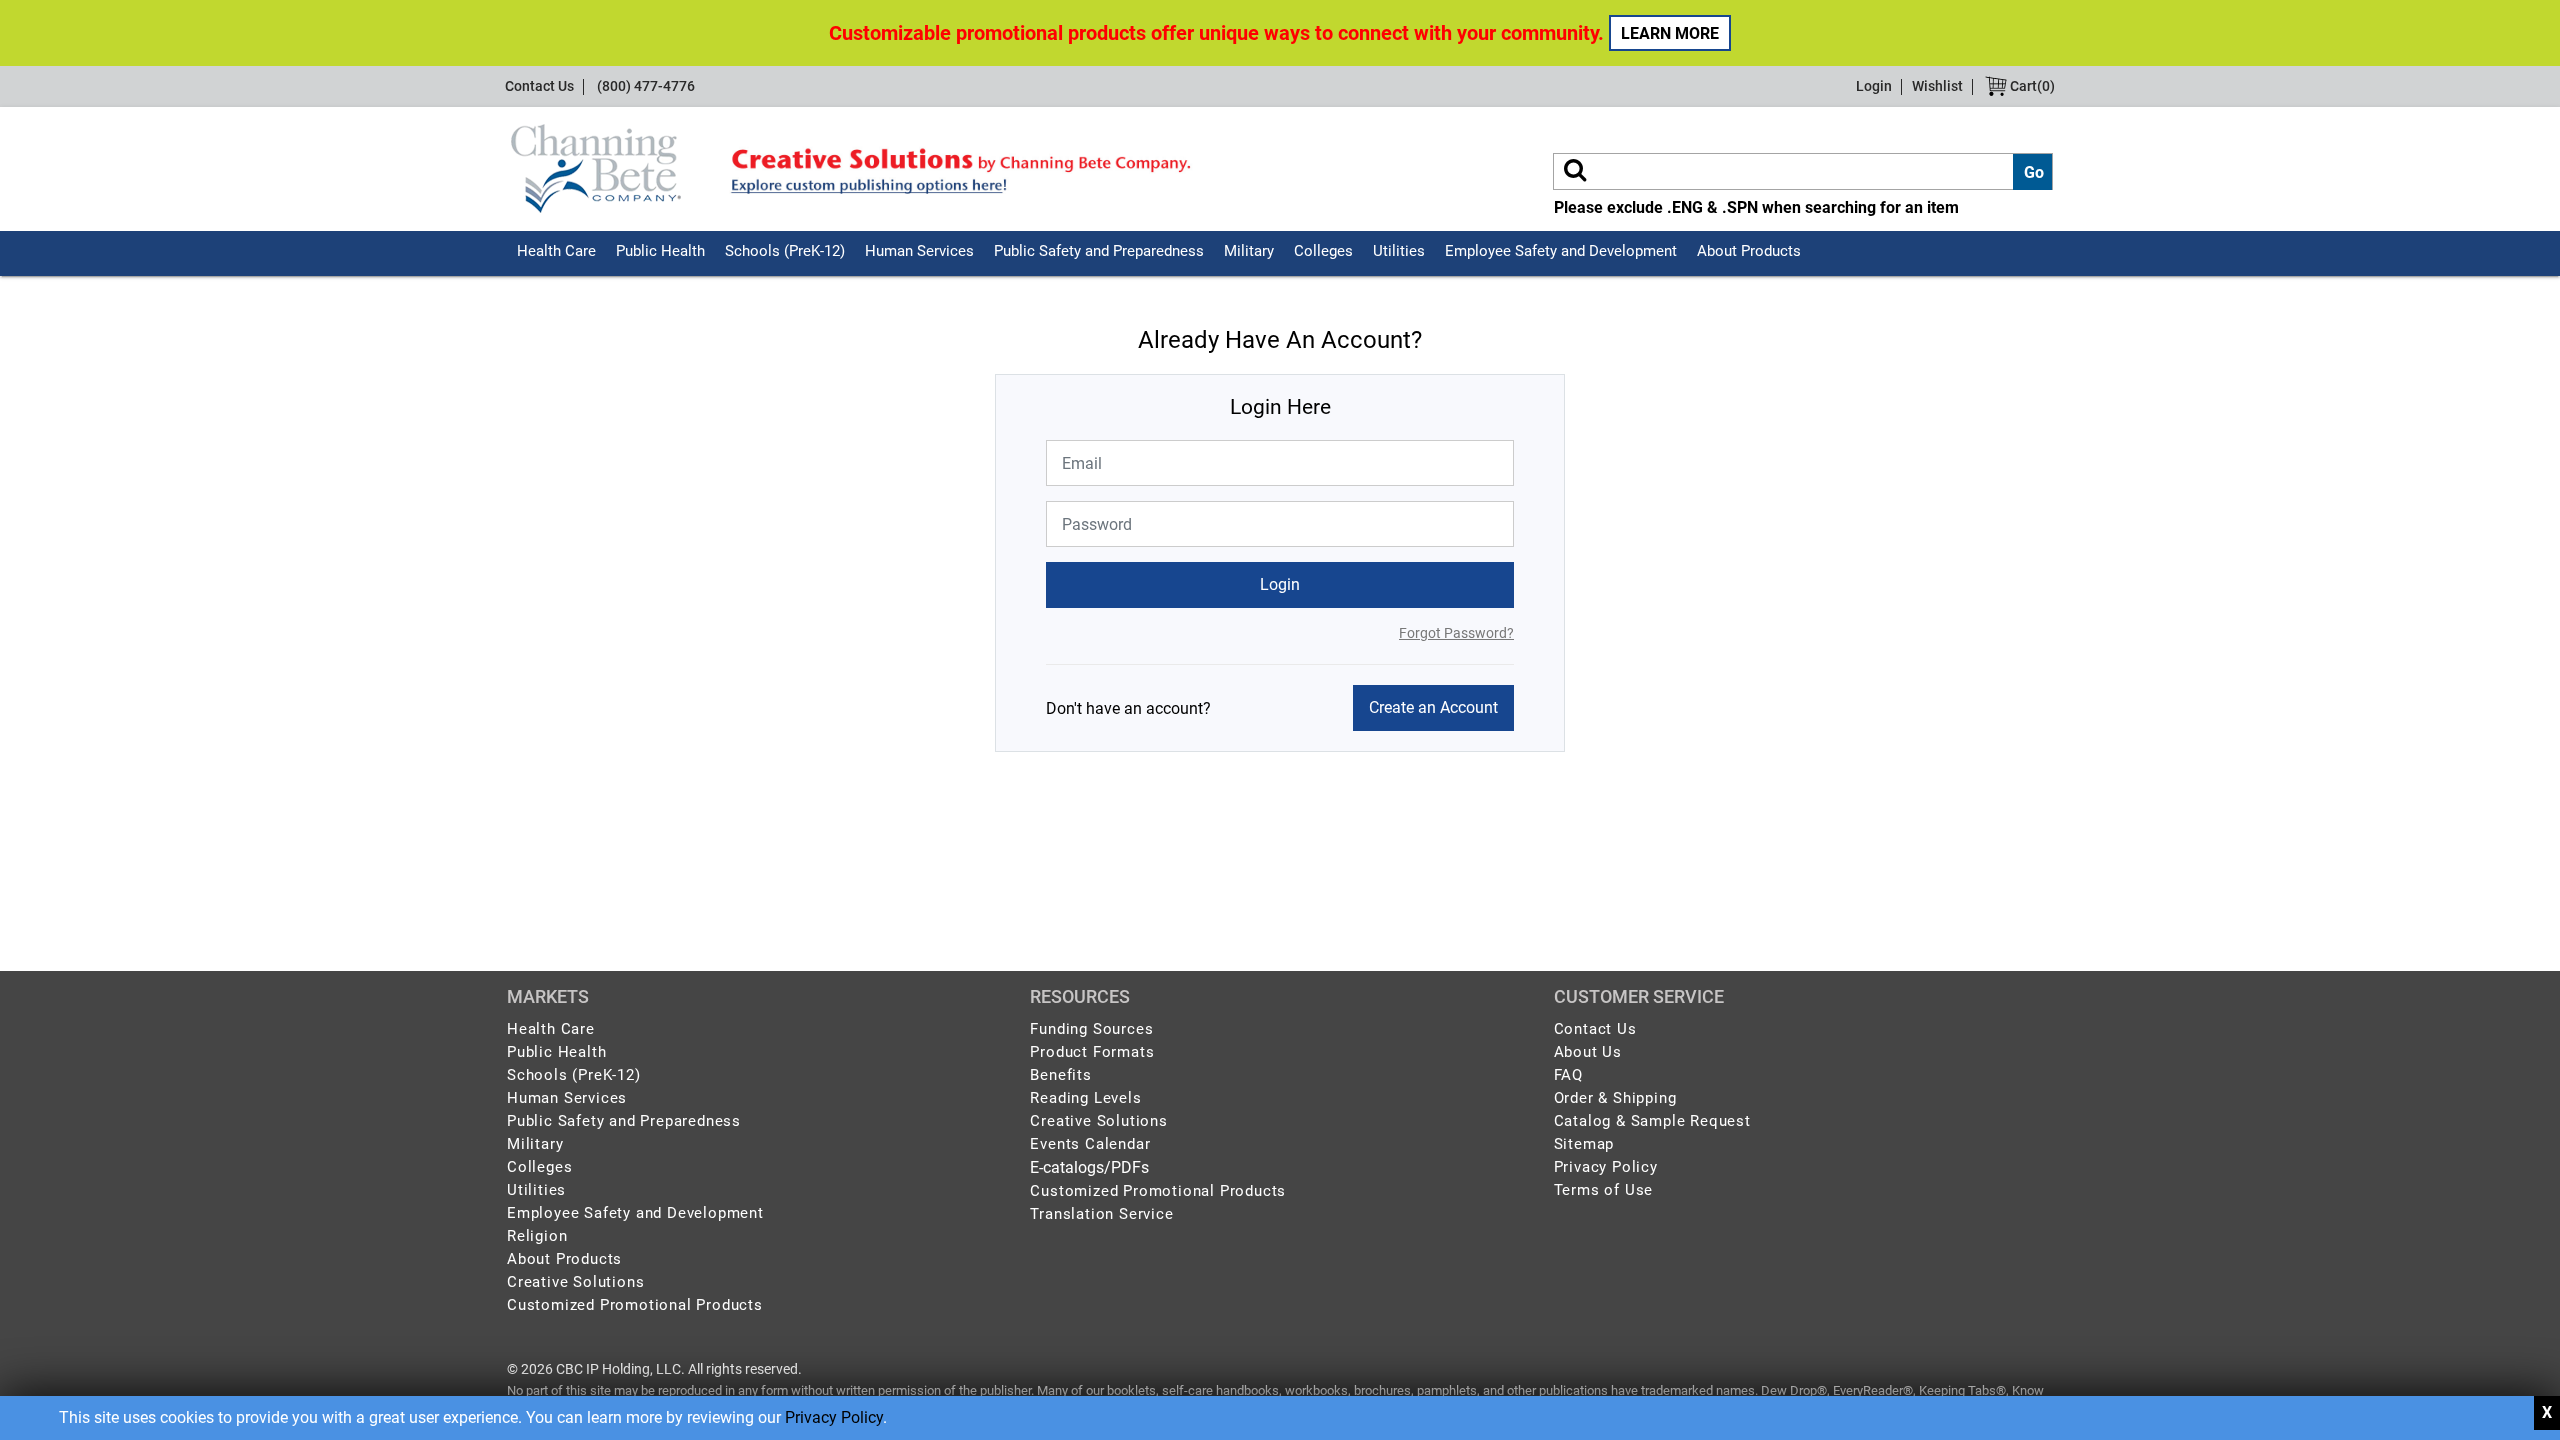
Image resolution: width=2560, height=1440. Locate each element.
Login (1874, 86)
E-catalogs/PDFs (1089, 1167)
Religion (537, 1236)
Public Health (660, 251)
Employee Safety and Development (1561, 251)
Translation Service (1101, 1214)
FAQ (1568, 1075)
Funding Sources (1091, 1029)
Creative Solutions (575, 1282)
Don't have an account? (1128, 708)
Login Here (1280, 407)
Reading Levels (1085, 1098)
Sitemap (1584, 1144)
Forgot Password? (1456, 633)
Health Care (556, 251)
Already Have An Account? (1280, 340)
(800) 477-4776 (646, 86)
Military (1249, 251)
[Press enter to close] (2547, 1413)
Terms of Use (1604, 1190)
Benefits (1060, 1075)
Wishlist (1937, 86)
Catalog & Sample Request (1652, 1121)
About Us (1588, 1052)
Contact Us (539, 86)
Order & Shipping (1615, 1098)
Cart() (2031, 86)
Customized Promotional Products (635, 1305)
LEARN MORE (1670, 33)
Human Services (919, 251)
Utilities (1399, 251)
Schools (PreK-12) (785, 251)
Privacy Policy (834, 1417)
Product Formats (1092, 1052)
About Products (1749, 251)
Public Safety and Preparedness (1099, 251)
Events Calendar (1090, 1144)
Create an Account (1433, 707)
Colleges (1323, 251)
